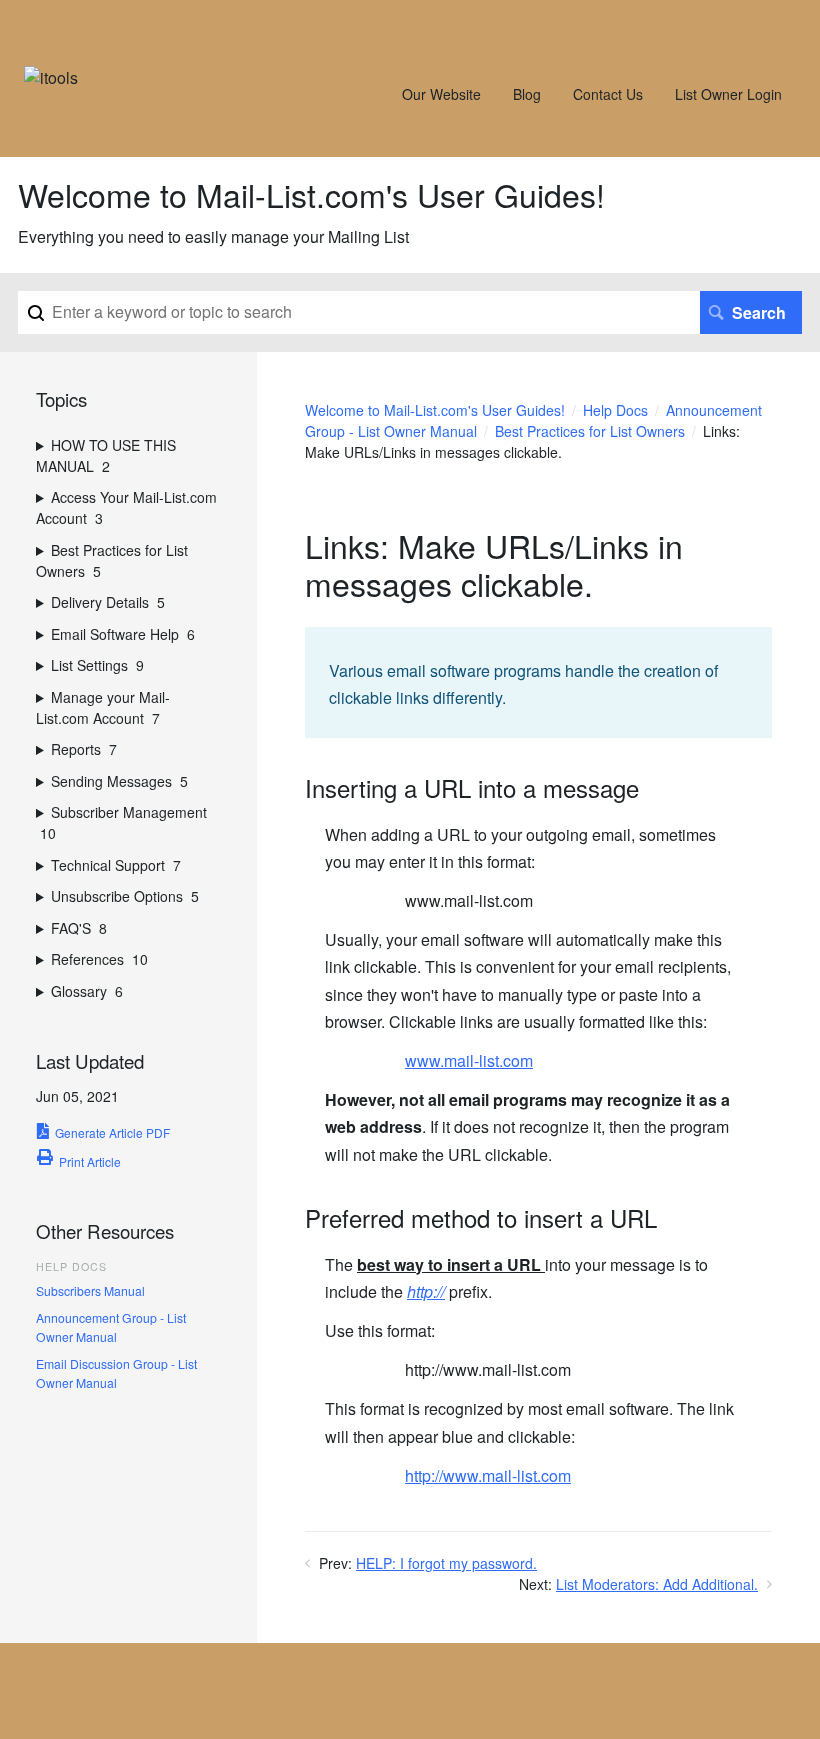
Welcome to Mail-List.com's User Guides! (435, 410)
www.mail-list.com (469, 1060)
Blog (527, 94)
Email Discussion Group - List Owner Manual (116, 1372)
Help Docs (615, 410)
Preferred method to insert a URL (481, 1218)
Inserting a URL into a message (472, 788)
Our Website (441, 94)
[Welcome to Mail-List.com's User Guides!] (51, 77)
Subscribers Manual (90, 1290)
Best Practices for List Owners (590, 431)
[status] (538, 682)
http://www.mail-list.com (488, 1475)
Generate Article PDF (112, 1132)
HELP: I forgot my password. (446, 1563)
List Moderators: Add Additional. (657, 1584)
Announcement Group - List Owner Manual (111, 1326)
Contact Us (608, 94)
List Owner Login (728, 94)
